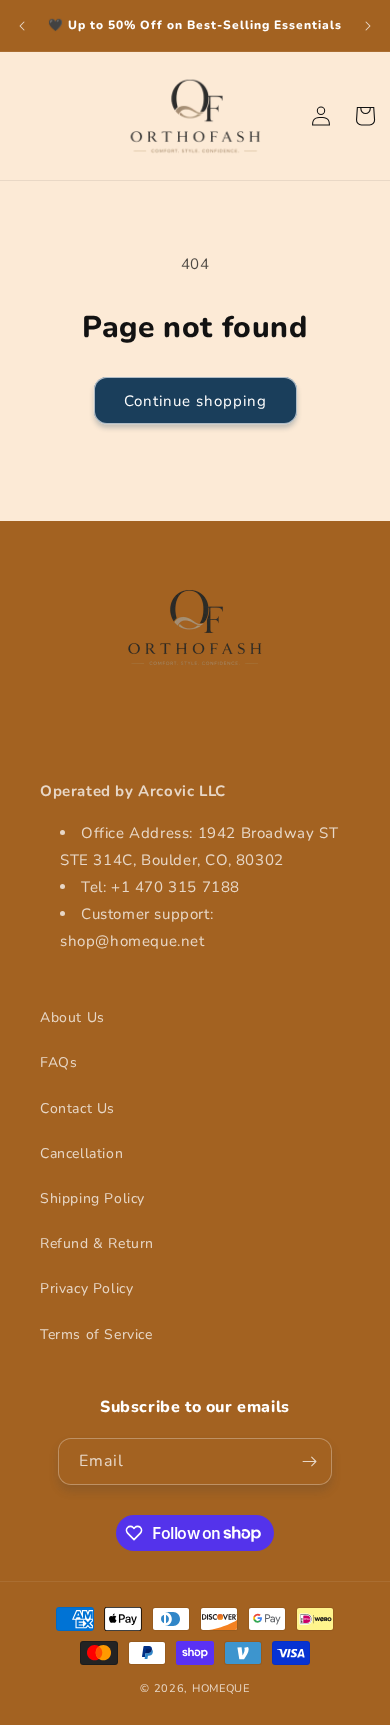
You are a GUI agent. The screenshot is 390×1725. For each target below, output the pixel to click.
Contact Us (77, 1108)
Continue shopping (195, 401)
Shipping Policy (92, 1198)
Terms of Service (96, 1334)
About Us (72, 1017)
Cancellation (81, 1153)
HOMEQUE (221, 1688)
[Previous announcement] (22, 26)
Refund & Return (97, 1243)
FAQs (58, 1062)
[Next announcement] (368, 26)
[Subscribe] (309, 1461)
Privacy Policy (86, 1288)
